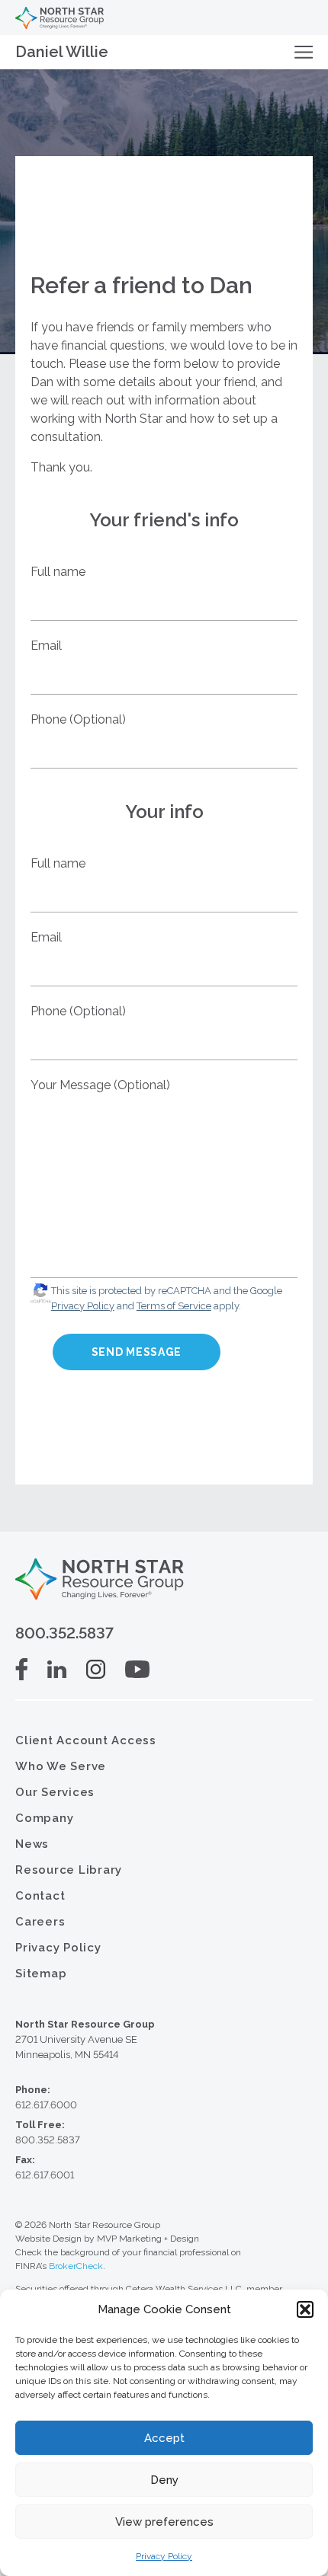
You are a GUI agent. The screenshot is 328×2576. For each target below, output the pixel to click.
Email (46, 646)
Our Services (55, 1792)
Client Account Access (86, 1740)
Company (44, 1818)
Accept (164, 2438)
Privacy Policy (164, 2556)
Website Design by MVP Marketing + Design (107, 2239)
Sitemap (41, 1974)
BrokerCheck (76, 2266)
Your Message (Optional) (100, 1085)
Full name (58, 572)
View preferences (164, 2522)
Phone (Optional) (78, 719)
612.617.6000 (46, 2105)
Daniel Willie (62, 52)
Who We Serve (61, 1766)
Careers (40, 1922)
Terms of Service (174, 1306)
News (32, 1844)
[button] (305, 2309)
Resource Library (69, 1870)
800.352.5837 (64, 1633)
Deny (164, 2480)
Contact (40, 1896)
